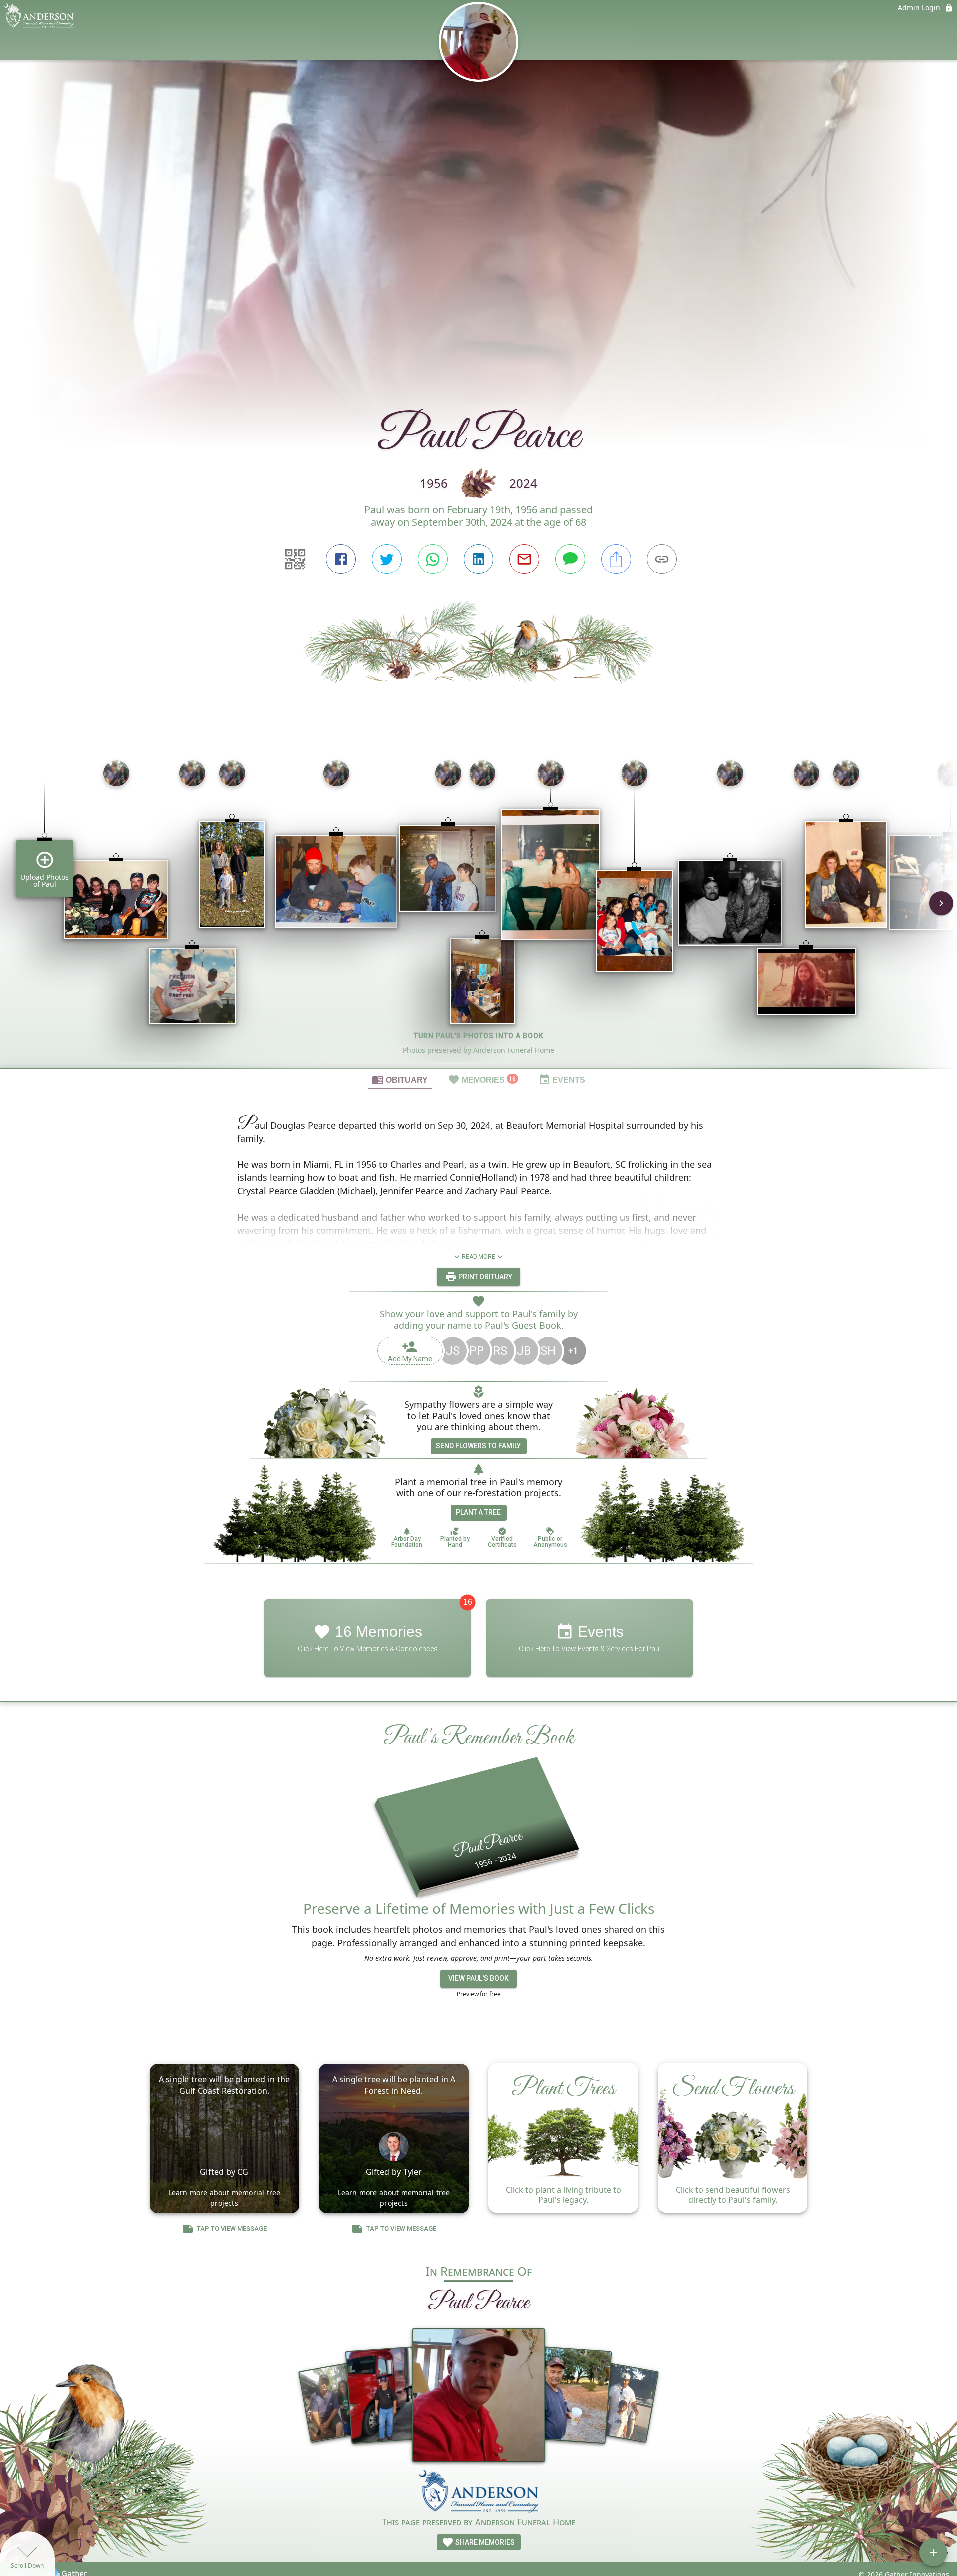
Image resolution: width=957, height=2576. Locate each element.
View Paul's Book (478, 1978)
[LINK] (662, 559)
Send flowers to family (478, 1446)
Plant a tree (478, 1512)
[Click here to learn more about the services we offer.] (478, 2492)
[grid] (478, 910)
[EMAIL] (524, 559)
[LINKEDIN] (478, 559)
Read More (478, 1257)
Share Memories (484, 2542)
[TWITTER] (387, 559)
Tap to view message (232, 2228)
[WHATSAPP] (433, 559)
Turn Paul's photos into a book (479, 1036)
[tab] (400, 1079)
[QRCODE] (295, 559)
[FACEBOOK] (341, 559)
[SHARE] (616, 559)
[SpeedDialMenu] (933, 2552)
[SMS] (570, 559)
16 (468, 1602)
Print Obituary (484, 1277)
